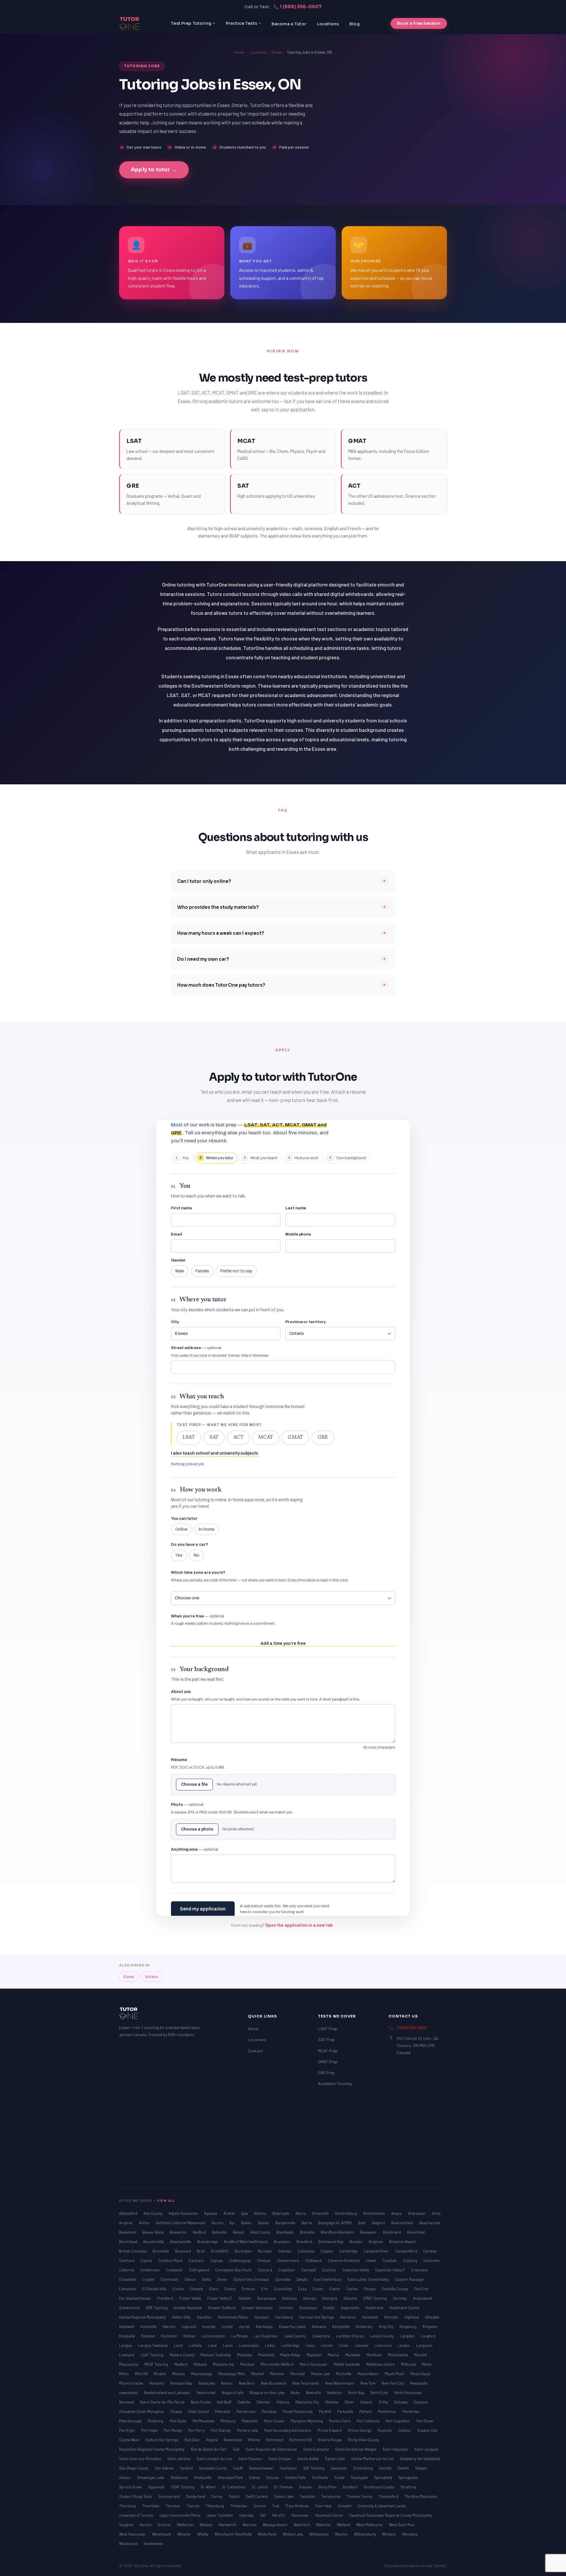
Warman (250, 2525)
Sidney (255, 2478)
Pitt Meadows (204, 2421)
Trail (276, 2506)
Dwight (303, 2279)
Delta (207, 2279)
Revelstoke (233, 2440)
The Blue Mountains (421, 2496)
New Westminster (340, 2383)
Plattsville (250, 2421)
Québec (405, 2430)
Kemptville (341, 2327)
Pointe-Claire (340, 2421)
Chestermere (288, 2260)
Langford (428, 2336)
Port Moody (173, 2430)
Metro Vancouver (314, 2364)
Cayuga (217, 2260)
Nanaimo (157, 2383)
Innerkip (209, 2327)
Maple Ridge (291, 2355)
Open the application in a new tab (300, 1925)
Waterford (302, 2525)
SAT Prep (326, 2039)
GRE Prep (326, 2073)
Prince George (360, 2430)
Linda (344, 2345)
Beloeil (239, 2232)
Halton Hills (182, 2317)
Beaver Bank (153, 2232)
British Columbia (133, 2251)
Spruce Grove (131, 2487)
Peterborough (131, 2421)
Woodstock (129, 2544)
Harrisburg (284, 2317)
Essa (303, 2289)
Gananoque (267, 2298)
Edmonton (128, 2289)
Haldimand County (404, 2308)
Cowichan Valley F (391, 2270)
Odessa (283, 2402)
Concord (265, 2270)
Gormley (400, 2298)
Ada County (153, 2213)
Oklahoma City (308, 2402)
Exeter (335, 2289)
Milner (427, 2364)
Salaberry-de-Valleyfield (420, 2459)
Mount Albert (368, 2374)
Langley (126, 2345)
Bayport (379, 2223)
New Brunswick (274, 2383)
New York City (393, 2383)
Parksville (346, 2411)
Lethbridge (291, 2345)
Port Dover (425, 2421)
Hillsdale (432, 2317)
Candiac (430, 2251)
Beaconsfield (403, 2223)
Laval (213, 2345)
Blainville (308, 2232)
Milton (124, 2374)
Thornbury (128, 2506)
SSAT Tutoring (183, 2487)
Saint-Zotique (280, 2459)
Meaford (181, 2364)
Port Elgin (127, 2430)
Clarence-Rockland (344, 2260)
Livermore (383, 2345)
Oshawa (401, 2402)
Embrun (249, 2289)
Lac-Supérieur (266, 2336)
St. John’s (260, 2487)
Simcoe (273, 2478)
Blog (354, 24)
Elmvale (197, 2289)
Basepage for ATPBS (335, 2223)
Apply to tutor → (154, 170)
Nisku (296, 2393)
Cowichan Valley (356, 2270)
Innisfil (228, 2327)
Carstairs (197, 2260)
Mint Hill (142, 2374)
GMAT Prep (328, 2062)
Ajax (245, 2213)
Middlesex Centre (381, 2364)
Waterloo (324, 2525)
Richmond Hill (301, 2440)
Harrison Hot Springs (317, 2317)
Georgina (330, 2298)
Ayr (233, 2223)
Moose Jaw (321, 2374)
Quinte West (130, 2440)
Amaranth (321, 2213)
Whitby (203, 2534)
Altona (301, 2213)
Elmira (179, 2289)
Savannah (339, 2468)
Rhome (255, 2440)
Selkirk (404, 2468)
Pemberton (388, 2411)
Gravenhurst (130, 2308)
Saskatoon (289, 2468)
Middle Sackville (347, 2364)
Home (239, 52)
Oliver (350, 2402)
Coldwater (175, 2270)
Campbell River (377, 2251)
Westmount (162, 2534)
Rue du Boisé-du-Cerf (209, 2449)
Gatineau (290, 2298)
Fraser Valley (191, 2298)
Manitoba (245, 2355)
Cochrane (431, 2260)
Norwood (127, 2402)
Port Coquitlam (398, 2421)
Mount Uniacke (132, 2383)
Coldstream (150, 2270)
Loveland (127, 2355)
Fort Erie (421, 2289)
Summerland (170, 2496)
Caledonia (306, 2251)
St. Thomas (284, 2487)
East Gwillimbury (328, 2279)
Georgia (310, 2298)
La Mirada (240, 2336)
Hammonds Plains (233, 2317)
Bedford (200, 2232)
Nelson (227, 2383)
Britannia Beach (402, 2242)
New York (368, 2383)
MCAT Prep (328, 2051)
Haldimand (375, 2308)
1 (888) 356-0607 (412, 2028)
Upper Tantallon (220, 2515)
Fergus (370, 2289)
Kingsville (127, 2336)
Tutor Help (324, 2506)
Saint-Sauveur (251, 2459)
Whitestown (319, 2534)
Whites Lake (293, 2534)
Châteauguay (240, 2260)
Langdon (408, 2336)
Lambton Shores (350, 2336)
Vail (263, 2515)
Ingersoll (189, 2327)
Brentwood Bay (331, 2242)
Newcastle (419, 2383)
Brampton (283, 2242)
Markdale (353, 2355)
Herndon (392, 2317)
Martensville (398, 2355)
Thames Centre (360, 2496)
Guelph (329, 2308)
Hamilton (205, 2317)
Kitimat (190, 2336)
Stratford (350, 2487)
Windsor (389, 2534)
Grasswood (422, 2298)
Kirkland (148, 2336)
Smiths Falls (296, 2478)
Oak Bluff (224, 2402)
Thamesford (389, 2496)
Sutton (235, 2496)
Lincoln (327, 2345)
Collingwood (199, 2270)
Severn (125, 2478)
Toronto (260, 2506)
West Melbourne (370, 2525)
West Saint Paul (402, 2525)
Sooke (340, 2478)
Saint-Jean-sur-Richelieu (141, 2459)
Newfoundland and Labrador (168, 2393)
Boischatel (416, 2232)
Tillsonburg (215, 2506)
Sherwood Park (231, 2478)
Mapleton (315, 2355)
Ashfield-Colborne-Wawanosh (181, 2223)
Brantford (305, 2242)
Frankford (166, 2298)
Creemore (420, 2270)
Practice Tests (241, 23)
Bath (362, 2223)
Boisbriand (392, 2232)
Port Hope (150, 2430)
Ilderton (170, 2327)
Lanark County (382, 2336)
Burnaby (265, 2251)
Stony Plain (328, 2487)
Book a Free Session (419, 23)
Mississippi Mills (232, 2374)
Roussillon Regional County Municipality (152, 2449)
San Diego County (134, 2468)
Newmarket (207, 2393)
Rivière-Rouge (330, 2440)
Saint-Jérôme (179, 2459)
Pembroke (411, 2411)
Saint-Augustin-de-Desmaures (272, 2449)
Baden (247, 2223)
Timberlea (239, 2506)
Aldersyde (281, 2213)
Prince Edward (330, 2430)
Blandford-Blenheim (338, 2232)
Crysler (149, 2279)
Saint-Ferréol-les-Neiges (356, 2449)
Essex (277, 52)
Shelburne (179, 2478)
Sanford (187, 2468)
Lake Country (296, 2336)
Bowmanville (181, 2242)
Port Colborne (368, 2421)
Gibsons (351, 2298)
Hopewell (127, 2327)
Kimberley (365, 2327)
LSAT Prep (328, 2029)
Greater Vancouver (258, 2308)
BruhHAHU (220, 2251)
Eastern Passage (409, 2279)
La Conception (214, 2336)
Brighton (376, 2242)
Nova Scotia (201, 2402)
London (404, 2345)
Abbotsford (129, 2213)
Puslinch (385, 2430)
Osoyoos (421, 2402)
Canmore (127, 2260)
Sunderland (196, 2496)
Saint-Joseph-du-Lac (215, 2459)
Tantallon (308, 2496)
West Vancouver (133, 2534)
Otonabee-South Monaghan (142, 2411)
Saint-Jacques (426, 2449)
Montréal (298, 2374)
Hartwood (370, 2317)
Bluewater (369, 2232)
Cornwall (309, 2270)
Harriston (348, 2317)
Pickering (156, 2421)
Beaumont (128, 2232)
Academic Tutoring (335, 2083)
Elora (214, 2289)
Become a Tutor (289, 24)
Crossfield (128, 2279)
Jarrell (245, 2327)
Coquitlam (287, 2270)
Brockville (161, 2251)
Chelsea (264, 2260)
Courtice (329, 2270)
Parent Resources (298, 2411)
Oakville (244, 2402)
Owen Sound (199, 2411)
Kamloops (265, 2327)
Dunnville (283, 2279)
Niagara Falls (233, 2393)
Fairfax (353, 2289)
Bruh (201, 2251)
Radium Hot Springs (162, 2440)
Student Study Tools (136, 2496)
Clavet (371, 2260)
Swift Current (257, 2496)
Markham (375, 2355)
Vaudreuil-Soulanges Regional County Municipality (391, 2515)
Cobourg (410, 2260)
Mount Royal (420, 2374)
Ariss (436, 2213)
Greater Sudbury (222, 2308)
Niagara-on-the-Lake (268, 2393)
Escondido (283, 2289)
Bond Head (129, 2242)
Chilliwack (314, 2260)
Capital (147, 2260)
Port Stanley (221, 2430)
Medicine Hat (224, 2364)
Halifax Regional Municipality (143, 2317)
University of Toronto (137, 2515)
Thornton (173, 2506)
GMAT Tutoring (375, 2298)
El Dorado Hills (155, 2289)
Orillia (384, 2402)
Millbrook (409, 2364)
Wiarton (342, 2534)
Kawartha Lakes (293, 2327)
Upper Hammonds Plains (180, 2515)
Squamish (157, 2487)
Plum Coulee (275, 2421)
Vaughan (127, 2525)
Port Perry (197, 2430)
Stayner (306, 2487)
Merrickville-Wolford (277, 2364)
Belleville (220, 2232)
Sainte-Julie (335, 2459)
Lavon (228, 2345)
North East (380, 2393)
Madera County (182, 2355)
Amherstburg (346, 2213)
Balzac (264, 2223)
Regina (212, 2440)
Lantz (179, 2345)
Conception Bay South (234, 2270)
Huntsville (149, 2327)
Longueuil (424, 2345)
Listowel (362, 2345)
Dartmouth (170, 2279)
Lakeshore (321, 2336)
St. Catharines (234, 2487)
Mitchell (258, 2374)
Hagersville (351, 2308)
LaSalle (196, 2345)
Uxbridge (247, 2515)
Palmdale (223, 2411)
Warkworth (228, 2525)
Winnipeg (410, 2534)
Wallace (207, 2525)
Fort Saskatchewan (135, 2298)
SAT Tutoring (314, 2468)
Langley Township (153, 2345)
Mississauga (202, 2374)
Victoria (165, 2525)
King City (386, 2327)
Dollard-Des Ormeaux (252, 2279)
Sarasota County (213, 2468)
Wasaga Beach (275, 2525)
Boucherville (154, 2242)
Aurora (218, 2223)
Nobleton (335, 2393)
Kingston (430, 2327)
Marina (334, 2355)
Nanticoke (207, 2383)
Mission (179, 2374)
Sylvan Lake (284, 2496)
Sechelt (386, 2468)
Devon (223, 2279)
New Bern (247, 2383)
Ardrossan (417, 2213)
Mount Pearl (395, 2374)
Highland (412, 2317)
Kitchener (170, 2336)
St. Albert (209, 2487)
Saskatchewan (261, 2468)
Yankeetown (153, 2544)
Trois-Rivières (297, 2506)
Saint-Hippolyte (396, 2449)
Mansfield (267, 2355)
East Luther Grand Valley (369, 2279)
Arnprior (126, 2223)
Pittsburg (228, 2421)
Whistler (185, 2534)
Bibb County (261, 2232)
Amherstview (375, 2213)
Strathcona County (379, 2487)
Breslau (357, 2242)
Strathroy (408, 2487)
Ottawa (177, 2411)
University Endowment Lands (382, 2506)
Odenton (264, 2402)
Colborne (127, 2270)
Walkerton (186, 2525)
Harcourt (262, 2317)
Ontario (152, 1977)
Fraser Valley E (220, 2298)
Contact (255, 2051)
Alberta (261, 2213)
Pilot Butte (178, 2421)
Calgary (327, 2251)
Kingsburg (408, 2327)
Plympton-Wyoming (307, 2421)
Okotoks (332, 2402)
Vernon (146, 2525)
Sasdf (238, 2468)
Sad (237, 2449)
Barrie (307, 2223)
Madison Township (216, 2355)
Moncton (278, 2374)
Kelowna (319, 2327)
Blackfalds (285, 2232)
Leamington (249, 2345)
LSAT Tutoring (152, 2355)
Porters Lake (248, 2430)
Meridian (248, 2364)
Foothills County (395, 2289)
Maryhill (421, 2355)
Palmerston (246, 2411)
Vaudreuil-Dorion (330, 2515)
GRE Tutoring (157, 2308)
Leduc (271, 2345)
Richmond (275, 2440)
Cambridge (349, 2251)
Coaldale (390, 2260)
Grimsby (287, 2308)
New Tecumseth (306, 2383)
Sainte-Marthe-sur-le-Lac (373, 2459)
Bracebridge (208, 2242)
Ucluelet (345, 2506)
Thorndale (151, 2506)
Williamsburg (365, 2534)
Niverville (314, 2393)
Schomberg (363, 2468)
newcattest (129, 2393)
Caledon (285, 2251)
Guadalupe (308, 2308)
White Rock (268, 2534)
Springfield (384, 2478)
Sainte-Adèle (308, 2459)
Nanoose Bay (182, 2383)
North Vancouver (408, 2393)
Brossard (183, 2251)
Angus (397, 2213)
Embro (230, 2289)
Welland (344, 2525)
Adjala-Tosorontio (184, 2213)
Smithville (320, 2478)
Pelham (366, 2411)
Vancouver (301, 2515)
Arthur (145, 2223)
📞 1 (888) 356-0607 (297, 7)
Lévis (311, 2345)
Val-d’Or (279, 2515)
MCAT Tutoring (157, 2364)
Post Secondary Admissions (288, 2430)
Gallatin (245, 2298)
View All (166, 2200)
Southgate (360, 2478)
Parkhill (325, 2411)
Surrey (217, 2496)
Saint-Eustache (316, 2449)
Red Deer (193, 2440)
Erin (265, 2289)
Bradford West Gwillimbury (246, 2242)
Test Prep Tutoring (191, 23)
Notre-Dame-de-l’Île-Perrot (163, 2402)
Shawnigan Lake (151, 2478)
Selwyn (421, 2468)
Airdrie (229, 2213)
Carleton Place (171, 2260)
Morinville (344, 2374)
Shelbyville (203, 2478)
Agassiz (211, 2213)
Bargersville (286, 2223)
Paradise (270, 2411)
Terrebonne (331, 2496)
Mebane (201, 2364)
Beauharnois (430, 2223)
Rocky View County (363, 2440)
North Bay (357, 2393)
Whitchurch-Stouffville (234, 2534)
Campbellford (407, 2251)
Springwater (408, 2478)
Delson (191, 2279)
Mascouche (129, 2364)
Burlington (244, 2251)
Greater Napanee (188, 2308)
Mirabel (160, 2374)
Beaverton (178, 2232)
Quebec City (427, 2430)
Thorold (193, 2506)
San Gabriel (164, 2468)
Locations (328, 24)
